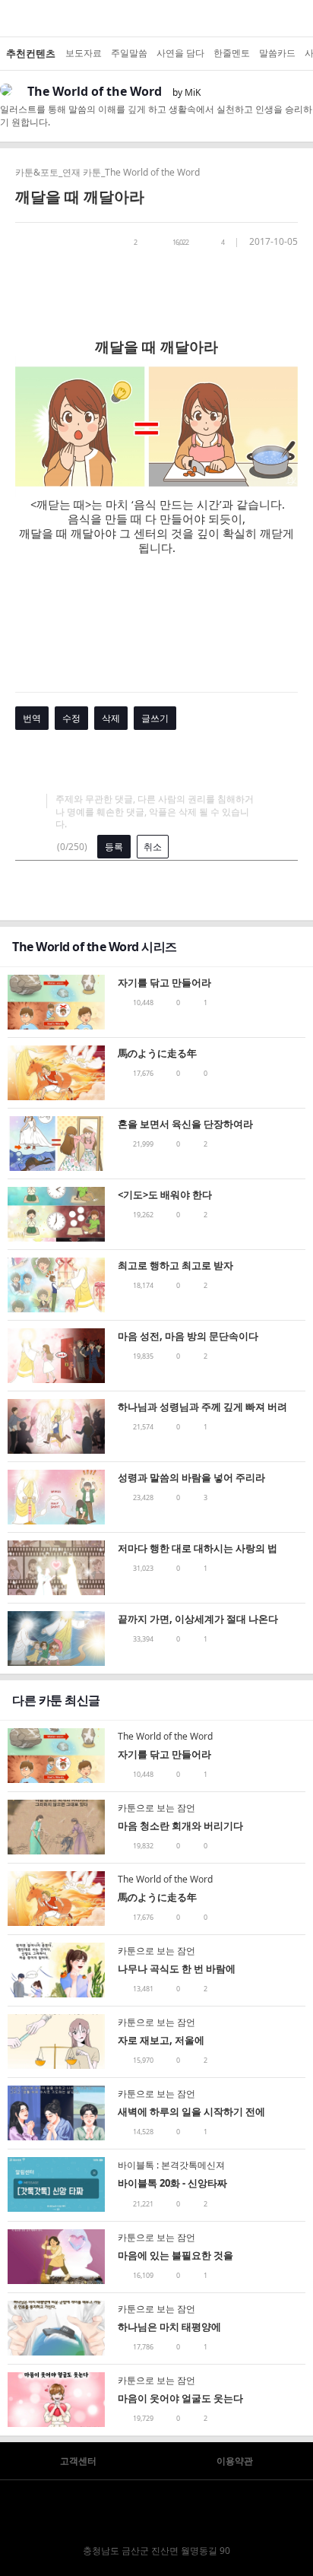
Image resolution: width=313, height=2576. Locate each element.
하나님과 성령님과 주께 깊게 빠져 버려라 (202, 1408)
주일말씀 (129, 53)
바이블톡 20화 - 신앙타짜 (172, 2183)
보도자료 (84, 53)
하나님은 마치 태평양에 (169, 2327)
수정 (71, 718)
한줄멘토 (232, 53)
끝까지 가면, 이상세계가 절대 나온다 (198, 1619)
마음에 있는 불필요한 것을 (175, 2255)
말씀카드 (277, 53)
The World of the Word (95, 91)
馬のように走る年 (157, 1053)
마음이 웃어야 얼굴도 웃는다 (180, 2398)
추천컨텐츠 (31, 53)
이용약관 (235, 2461)
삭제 (111, 718)
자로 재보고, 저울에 (161, 2040)
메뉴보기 (12, 18)
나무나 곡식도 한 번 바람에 (177, 1968)
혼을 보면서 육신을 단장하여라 (185, 1124)
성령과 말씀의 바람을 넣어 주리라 (191, 1477)
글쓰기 (155, 718)
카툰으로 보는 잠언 (156, 1808)
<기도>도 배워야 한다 (165, 1194)
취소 (153, 847)
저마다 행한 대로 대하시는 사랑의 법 (198, 1548)
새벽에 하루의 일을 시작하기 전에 (191, 2111)
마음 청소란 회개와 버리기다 (180, 1826)
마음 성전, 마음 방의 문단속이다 (188, 1336)
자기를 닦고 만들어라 (164, 982)
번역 (32, 718)
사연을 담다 (180, 53)
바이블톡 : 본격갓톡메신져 (171, 2165)
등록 (114, 847)
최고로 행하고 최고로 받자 (175, 1265)
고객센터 (78, 2461)
